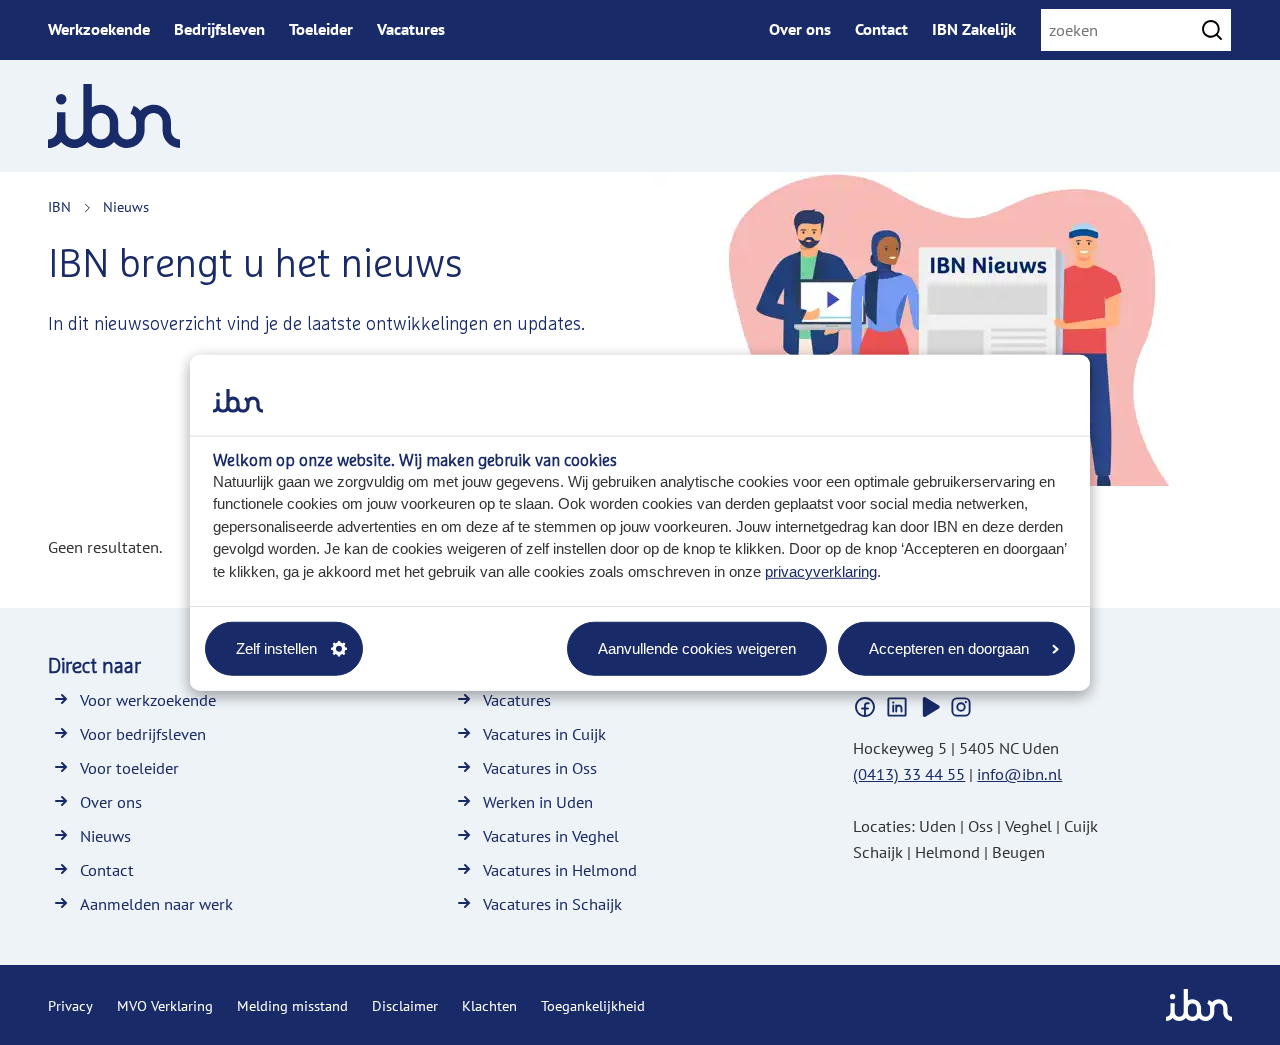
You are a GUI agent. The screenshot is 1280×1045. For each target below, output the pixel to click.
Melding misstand (292, 1006)
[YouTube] (929, 707)
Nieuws (126, 207)
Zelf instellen (276, 647)
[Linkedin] (897, 707)
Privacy (70, 1006)
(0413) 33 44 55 (909, 774)
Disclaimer (405, 1006)
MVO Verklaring (165, 1006)
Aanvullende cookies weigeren (697, 647)
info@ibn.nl (1019, 774)
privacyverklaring (821, 570)
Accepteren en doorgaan (949, 647)
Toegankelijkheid (593, 1006)
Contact (881, 29)
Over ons (800, 29)
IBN (59, 207)
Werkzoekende (99, 29)
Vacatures (411, 29)
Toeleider (321, 29)
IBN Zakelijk (974, 29)
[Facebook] (865, 707)
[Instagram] (961, 707)
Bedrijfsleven (219, 29)
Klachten (489, 1006)
